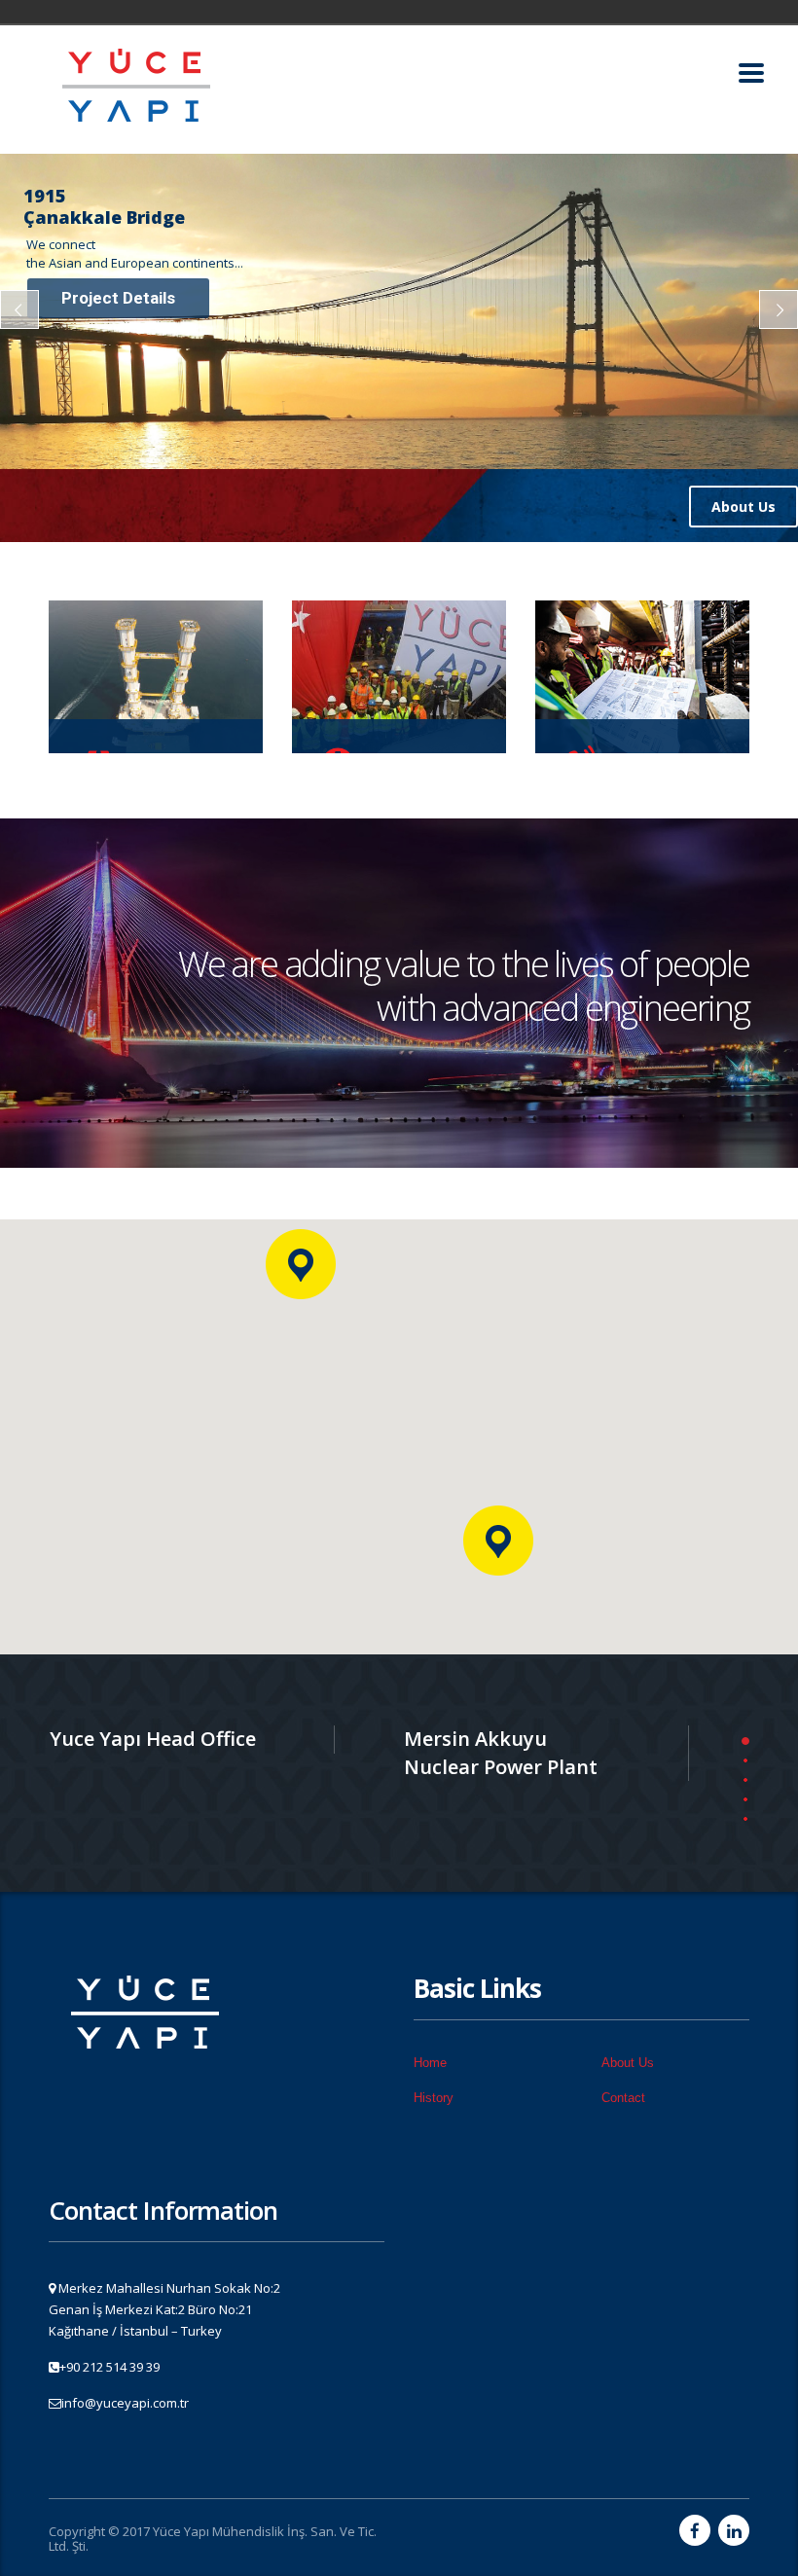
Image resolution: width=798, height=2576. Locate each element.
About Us (744, 507)
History (434, 2098)
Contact (623, 2098)
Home (430, 2063)
